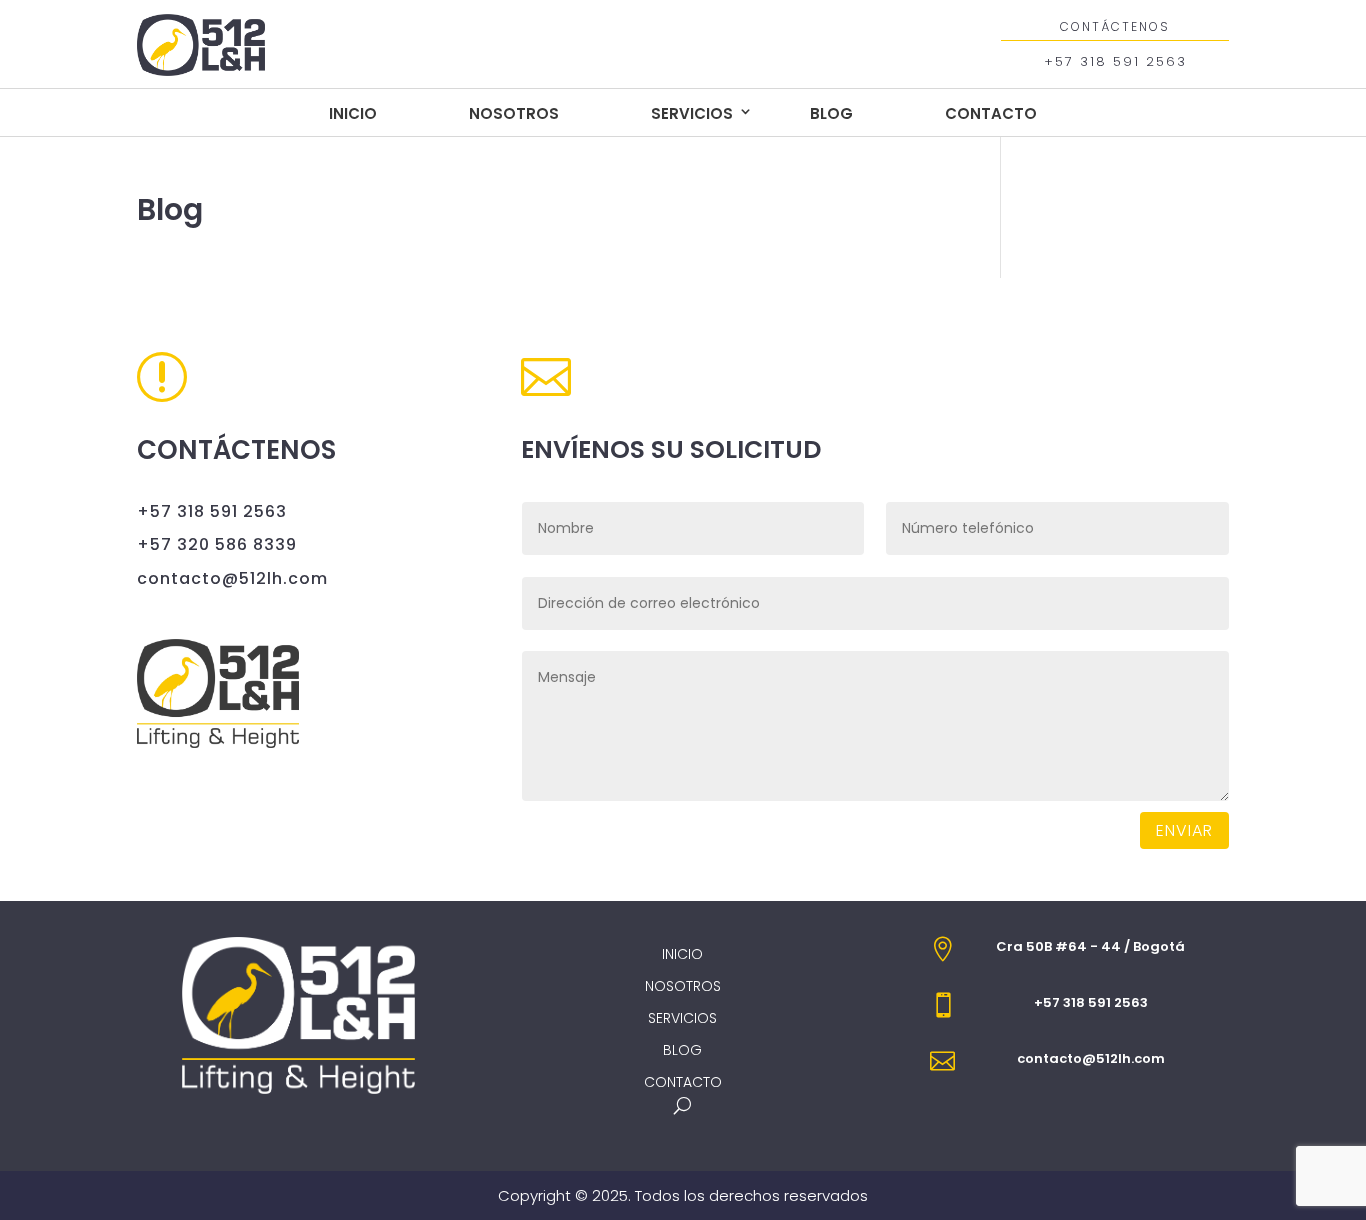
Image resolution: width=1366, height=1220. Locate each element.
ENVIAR (1184, 830)
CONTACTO (991, 114)
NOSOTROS (514, 114)
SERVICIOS (692, 114)
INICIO (353, 114)
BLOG (831, 114)
